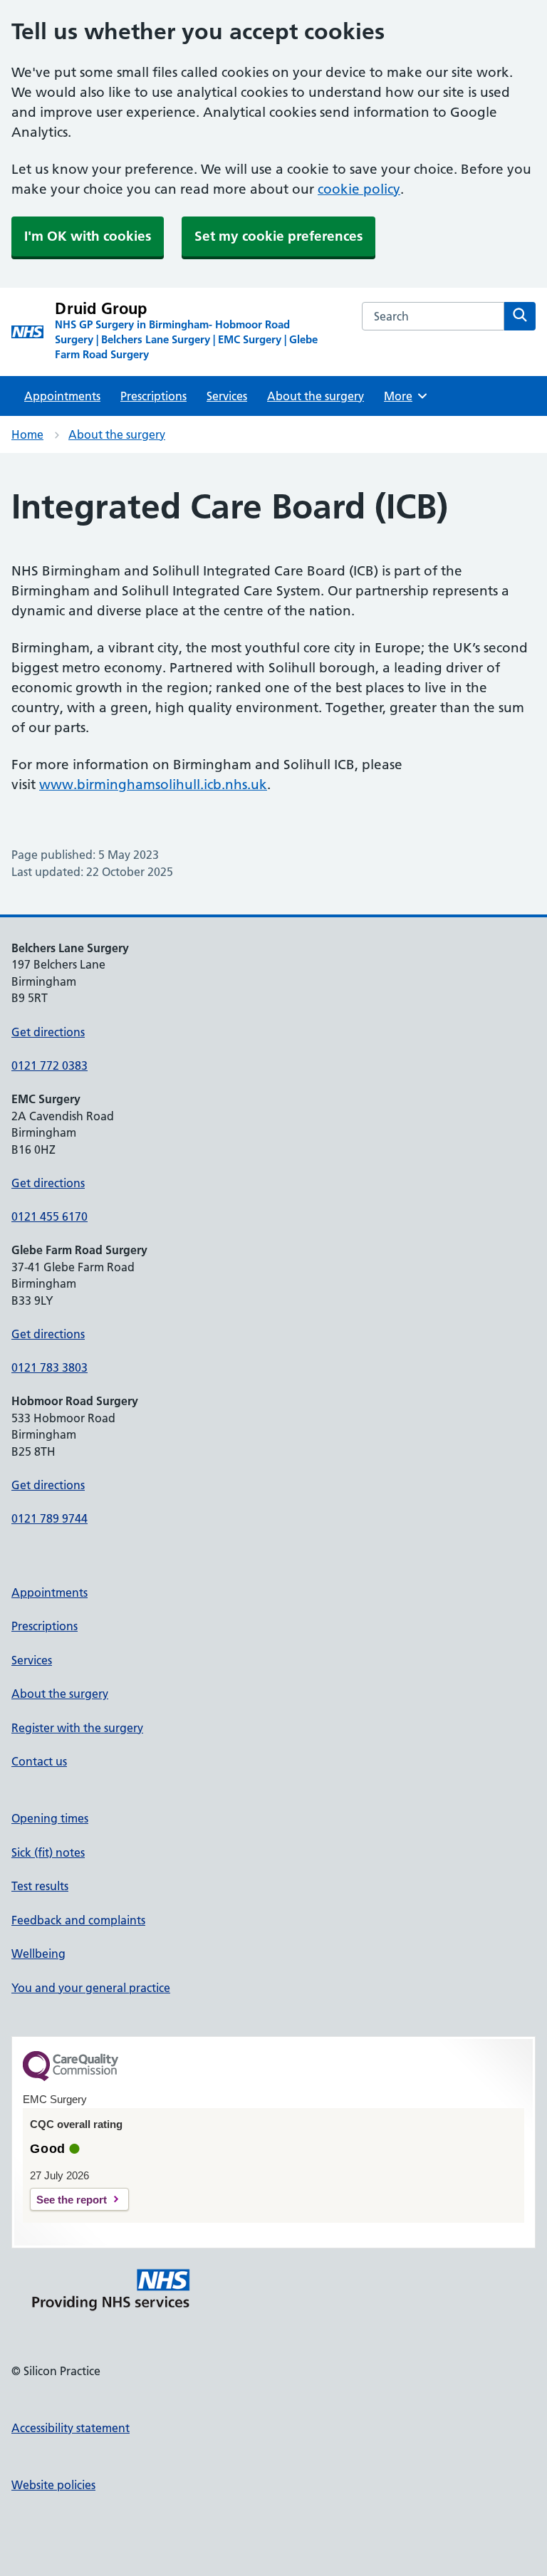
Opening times (50, 1818)
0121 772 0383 (50, 1065)
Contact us (39, 1761)
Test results (40, 1886)
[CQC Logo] (71, 2077)
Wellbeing (38, 1954)
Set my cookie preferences (278, 236)
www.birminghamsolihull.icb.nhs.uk (153, 784)
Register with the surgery (77, 1728)
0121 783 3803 (50, 1367)
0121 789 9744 (50, 1518)
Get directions (48, 1032)
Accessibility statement (71, 2428)
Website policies (53, 2485)
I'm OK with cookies (88, 236)
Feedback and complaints (78, 1920)
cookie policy (359, 189)
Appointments (62, 396)
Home (27, 434)
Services (227, 396)
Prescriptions (153, 396)
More (403, 396)
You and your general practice (91, 1988)
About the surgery (316, 396)
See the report (72, 2200)
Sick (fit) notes (48, 1852)
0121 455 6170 (50, 1216)
